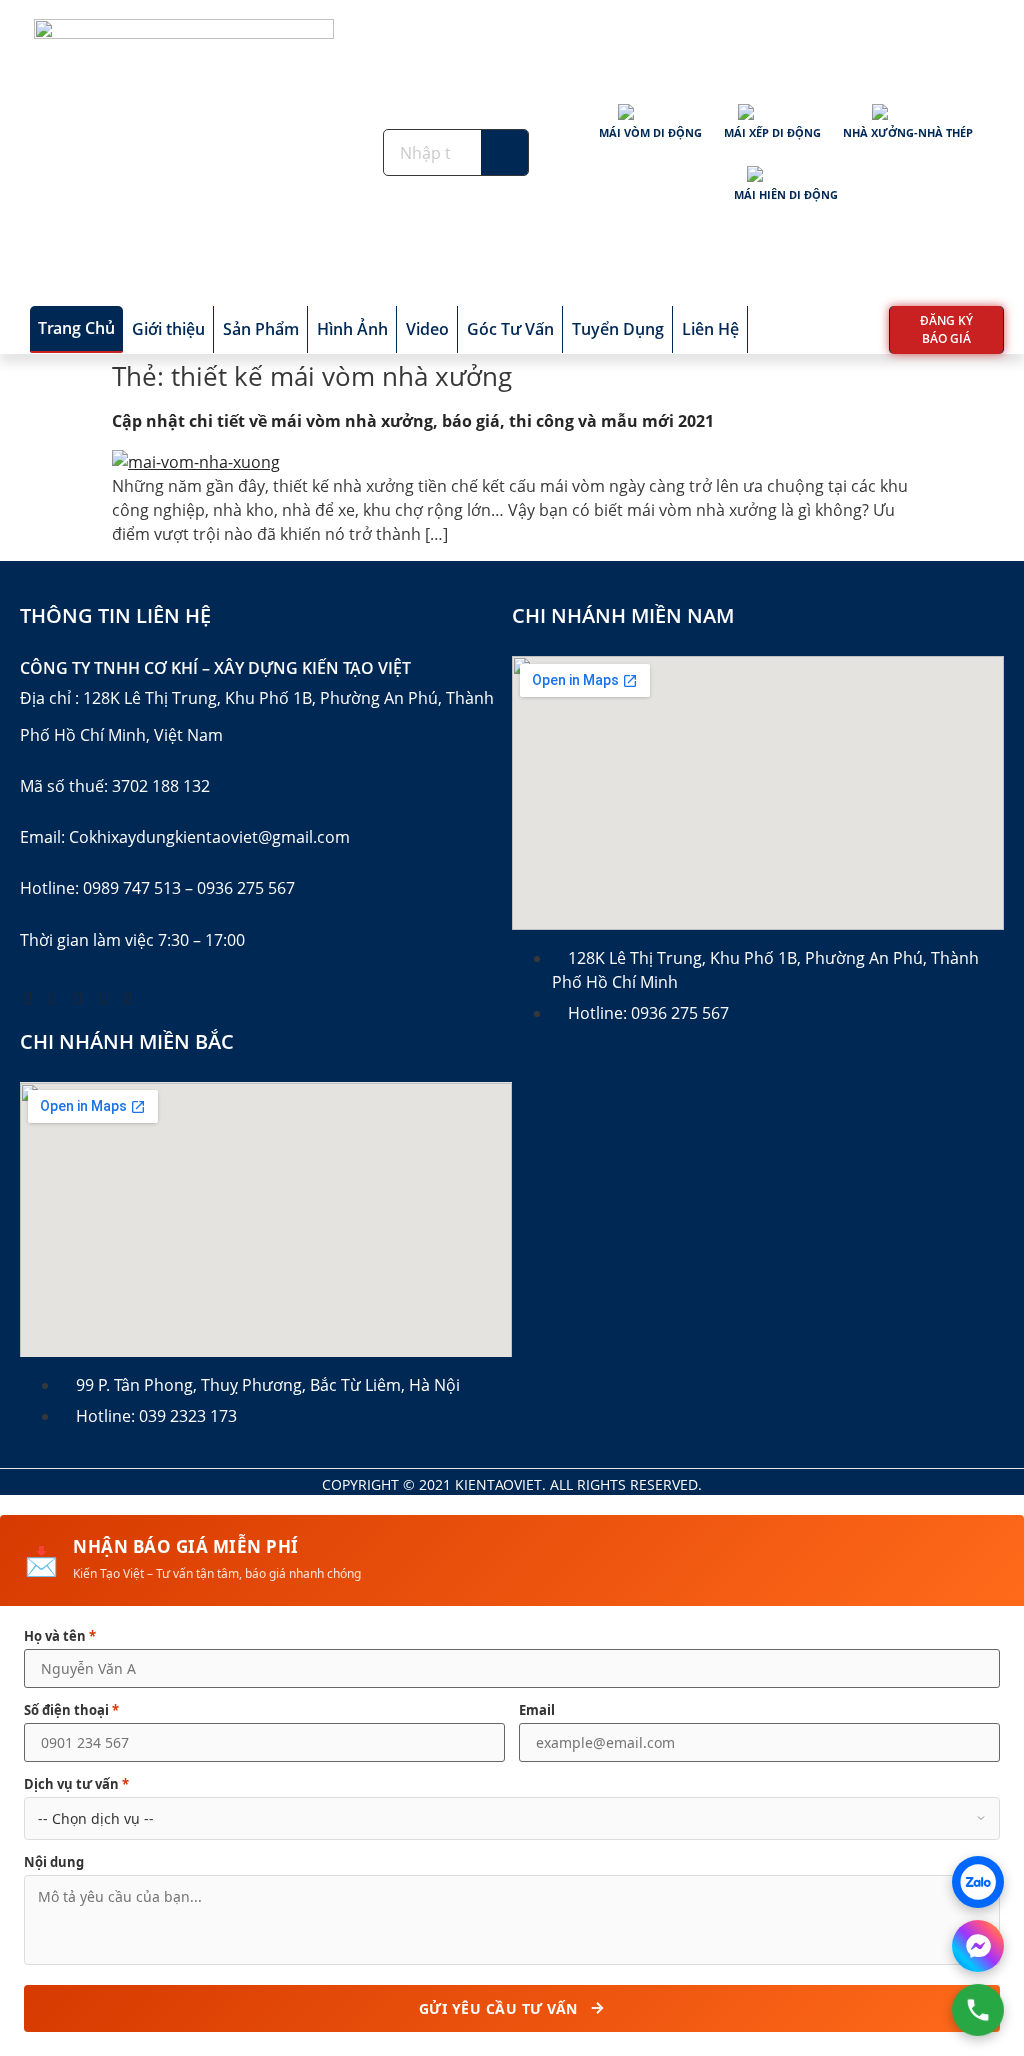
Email (537, 1710)
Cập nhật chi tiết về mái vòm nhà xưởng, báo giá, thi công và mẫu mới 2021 (413, 421)
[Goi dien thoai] (978, 2010)
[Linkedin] (128, 998)
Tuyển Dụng (618, 329)
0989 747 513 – (138, 888)
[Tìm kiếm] (504, 152)
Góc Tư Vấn (510, 329)
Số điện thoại (71, 1710)
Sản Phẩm (261, 329)
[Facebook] (28, 998)
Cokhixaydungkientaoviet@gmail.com (209, 837)
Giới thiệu (168, 329)
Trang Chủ (76, 328)
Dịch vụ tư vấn (76, 1784)
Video (427, 329)
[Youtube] (53, 998)
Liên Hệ (710, 329)
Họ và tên (60, 1636)
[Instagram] (103, 998)
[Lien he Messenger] (978, 1946)
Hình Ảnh (352, 329)
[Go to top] (969, 1881)
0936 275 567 (246, 888)
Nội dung (54, 1862)
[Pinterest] (78, 998)
